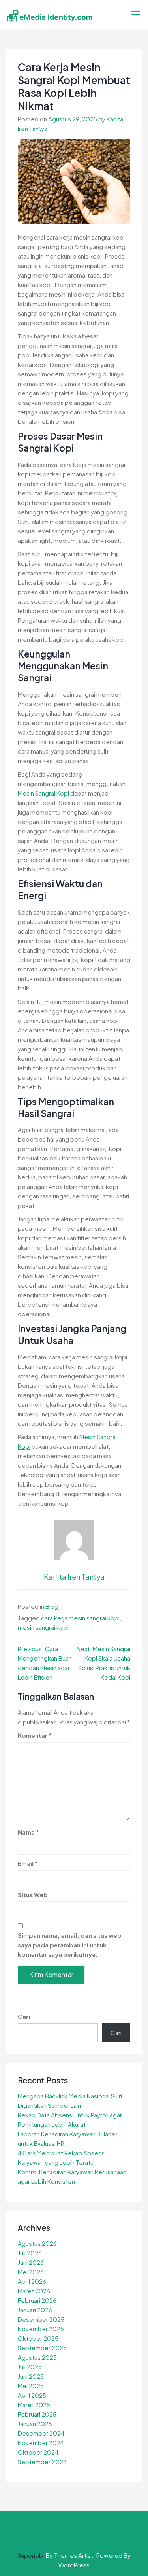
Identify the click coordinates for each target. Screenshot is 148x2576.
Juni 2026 (31, 2262)
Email (28, 1863)
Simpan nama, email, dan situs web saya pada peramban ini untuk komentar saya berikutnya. (70, 1945)
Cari (24, 2016)
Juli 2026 (30, 2253)
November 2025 (41, 2329)
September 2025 (42, 2348)
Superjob (30, 2555)
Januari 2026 (35, 2310)
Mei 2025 (31, 2386)
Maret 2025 (34, 2405)
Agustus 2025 (37, 2357)
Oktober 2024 (38, 2452)
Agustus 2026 (37, 2243)
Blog (52, 1606)
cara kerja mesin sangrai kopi (80, 1618)
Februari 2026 (37, 2300)
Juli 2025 (30, 2367)
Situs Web (33, 1895)
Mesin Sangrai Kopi (44, 793)
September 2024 (42, 2462)
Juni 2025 (31, 2376)
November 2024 (41, 2443)
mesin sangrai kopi (43, 1627)
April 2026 (32, 2281)
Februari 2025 (37, 2414)
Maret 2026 (34, 2291)
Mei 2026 (31, 2272)
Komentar (35, 1735)
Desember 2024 (41, 2433)
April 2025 (32, 2395)
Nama (28, 1832)
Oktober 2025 (38, 2338)
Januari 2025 (35, 2424)
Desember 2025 (41, 2319)
